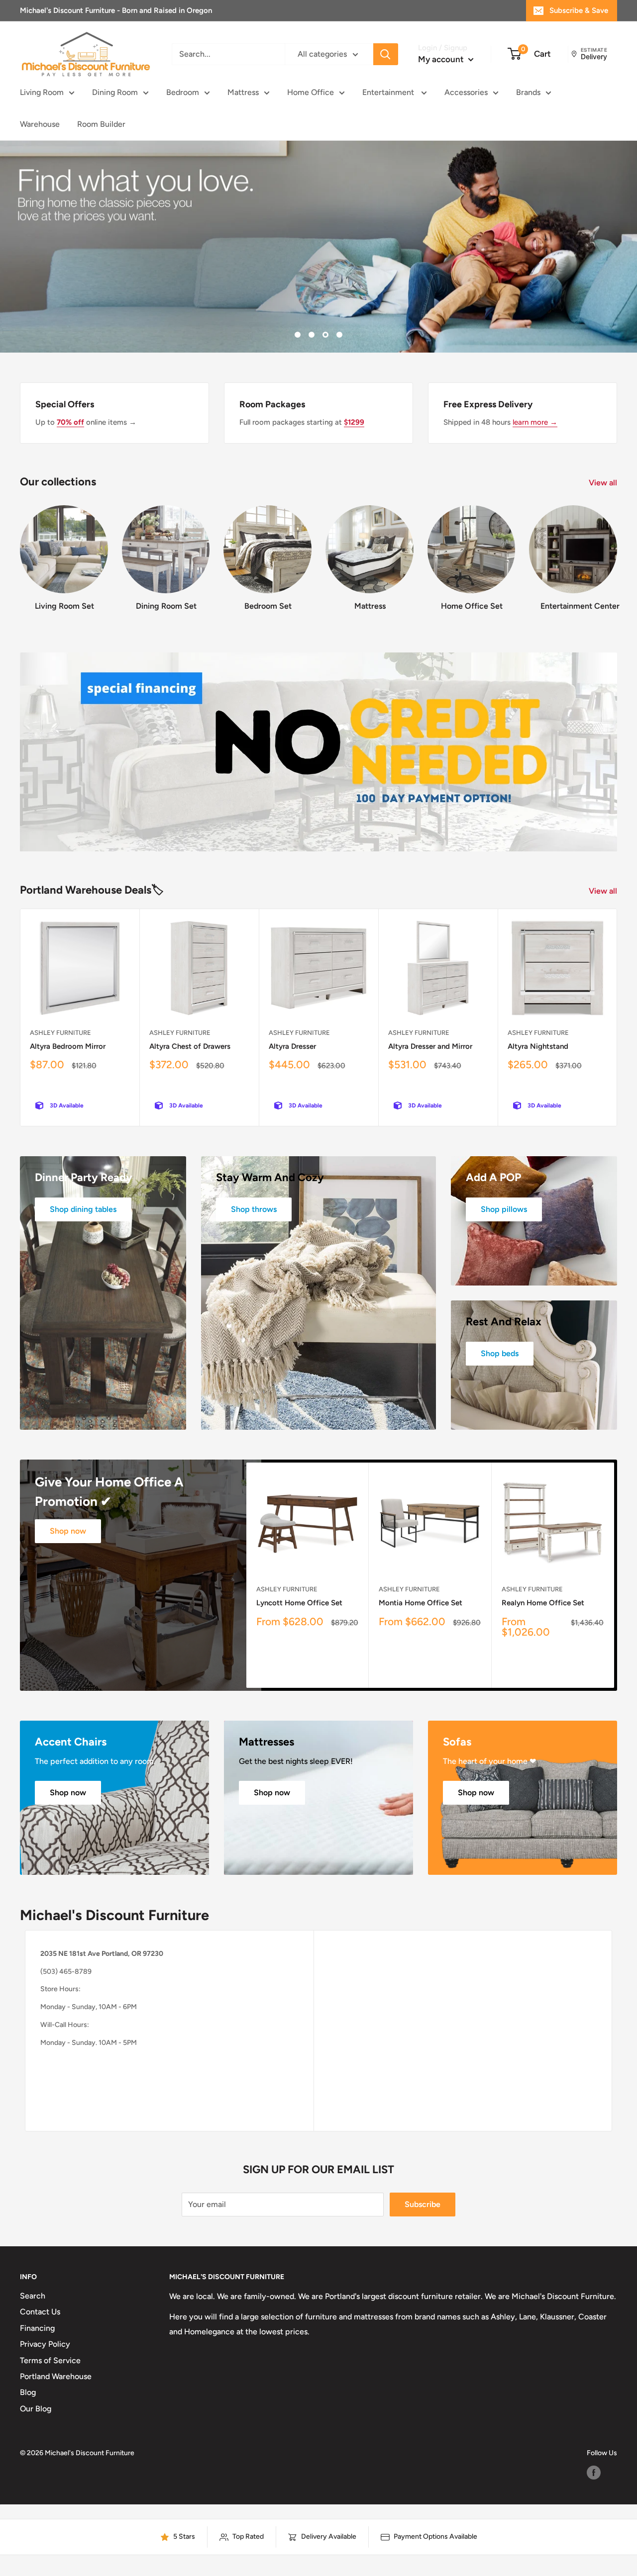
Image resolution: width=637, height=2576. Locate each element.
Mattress (243, 92)
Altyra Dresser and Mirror (430, 1046)
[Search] (386, 54)
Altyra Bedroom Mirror (68, 1046)
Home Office (311, 92)
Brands (528, 92)
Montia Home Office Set (421, 1603)
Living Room (42, 92)
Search (33, 2296)
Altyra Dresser (292, 1046)
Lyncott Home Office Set (299, 1603)
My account (442, 59)
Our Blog (36, 2409)
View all (604, 483)
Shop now (68, 1531)
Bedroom (183, 92)
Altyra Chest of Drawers (190, 1046)
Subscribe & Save (579, 10)
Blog (28, 2392)
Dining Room (115, 92)
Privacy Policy (45, 2344)
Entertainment (389, 92)
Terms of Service (50, 2360)
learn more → (535, 422)
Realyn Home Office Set (543, 1603)
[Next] (617, 554)
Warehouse (40, 124)
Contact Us (40, 2312)
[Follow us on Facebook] (594, 2473)
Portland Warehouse (56, 2376)
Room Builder (101, 124)
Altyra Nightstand (538, 1046)
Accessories (466, 92)
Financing (37, 2328)
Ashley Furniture (60, 1033)
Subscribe (423, 2204)
